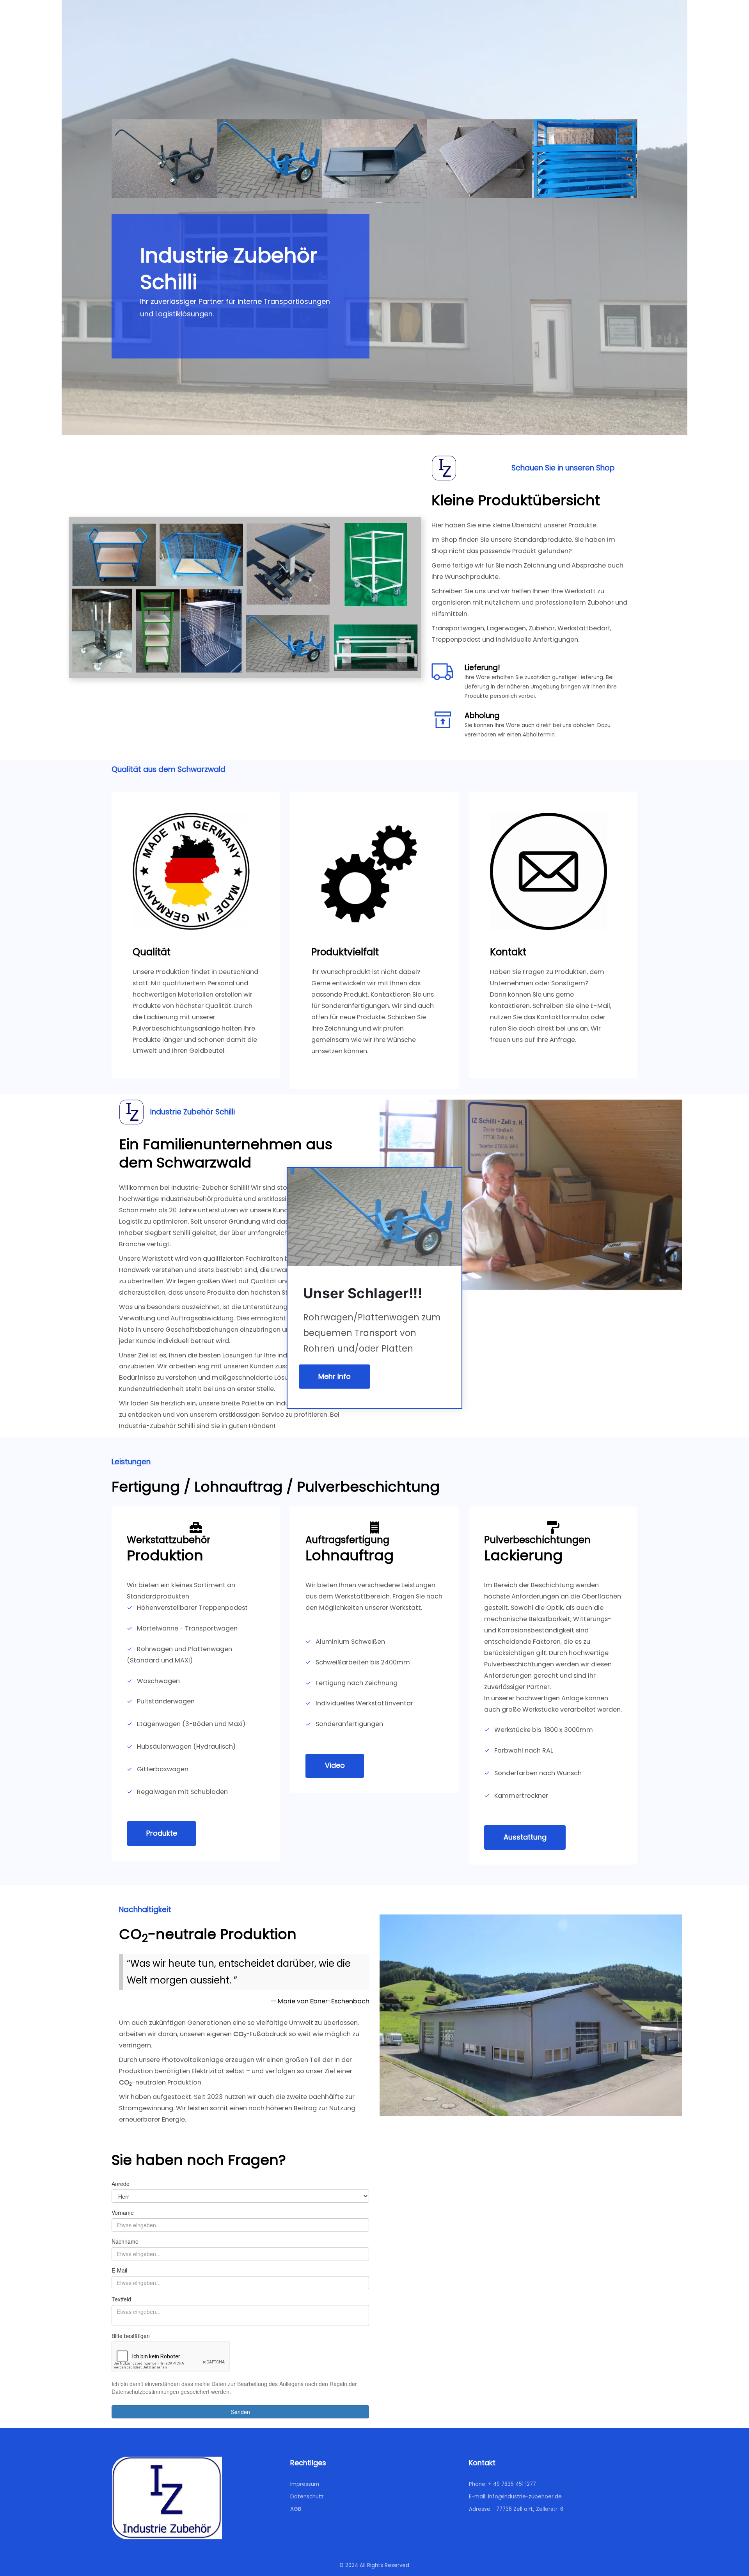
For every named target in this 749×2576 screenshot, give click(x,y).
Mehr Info (335, 1376)
